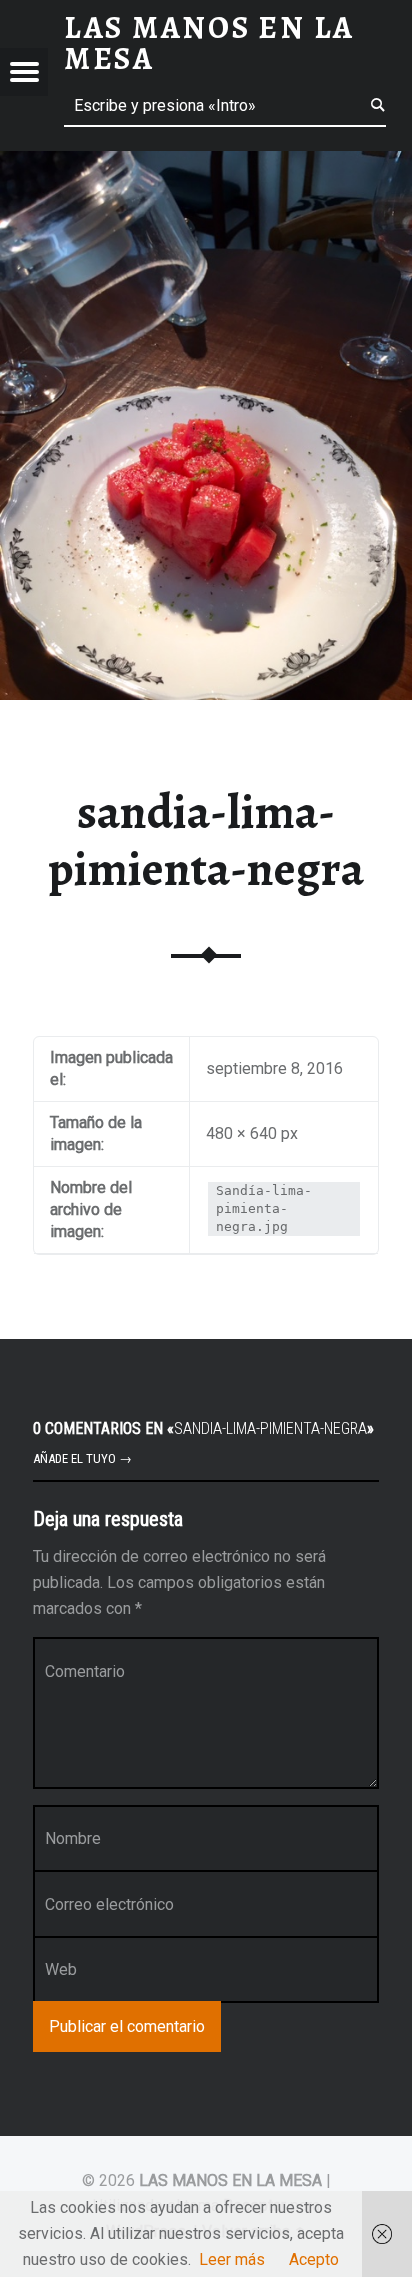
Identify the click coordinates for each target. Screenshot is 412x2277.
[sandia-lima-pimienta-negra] (206, 163)
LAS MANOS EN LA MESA (230, 2180)
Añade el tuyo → (82, 1458)
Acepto (314, 2259)
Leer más (232, 2259)
